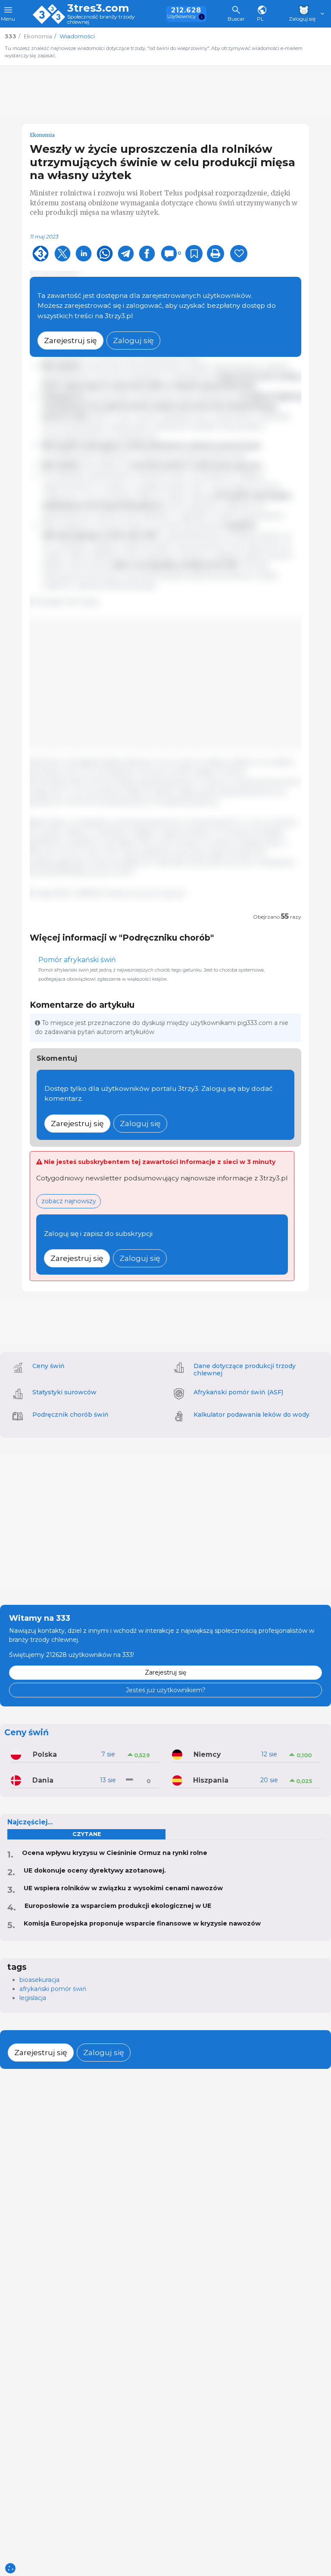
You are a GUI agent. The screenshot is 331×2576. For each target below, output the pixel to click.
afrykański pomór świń (53, 1989)
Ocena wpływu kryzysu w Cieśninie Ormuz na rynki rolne (115, 1853)
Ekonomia (42, 135)
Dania (43, 1780)
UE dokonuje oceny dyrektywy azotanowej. (95, 1870)
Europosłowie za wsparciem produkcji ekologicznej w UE (118, 1906)
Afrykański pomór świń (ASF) (238, 1392)
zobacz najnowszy (69, 1201)
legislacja (33, 1998)
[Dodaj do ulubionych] (194, 254)
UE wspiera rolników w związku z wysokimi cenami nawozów (123, 1888)
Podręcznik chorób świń (70, 1415)
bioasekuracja (39, 1980)
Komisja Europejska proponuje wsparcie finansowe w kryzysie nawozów (142, 1923)
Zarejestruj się (70, 340)
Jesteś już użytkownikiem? (166, 1690)
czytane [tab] (87, 1834)
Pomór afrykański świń (77, 960)
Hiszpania (211, 1780)
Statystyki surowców (64, 1392)
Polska (45, 1754)
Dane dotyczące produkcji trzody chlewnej (245, 1370)
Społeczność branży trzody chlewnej (101, 20)
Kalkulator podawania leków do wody (251, 1415)
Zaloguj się (133, 340)
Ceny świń (48, 1366)
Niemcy (207, 1754)
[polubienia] (239, 254)
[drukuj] (215, 254)
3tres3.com (98, 8)
